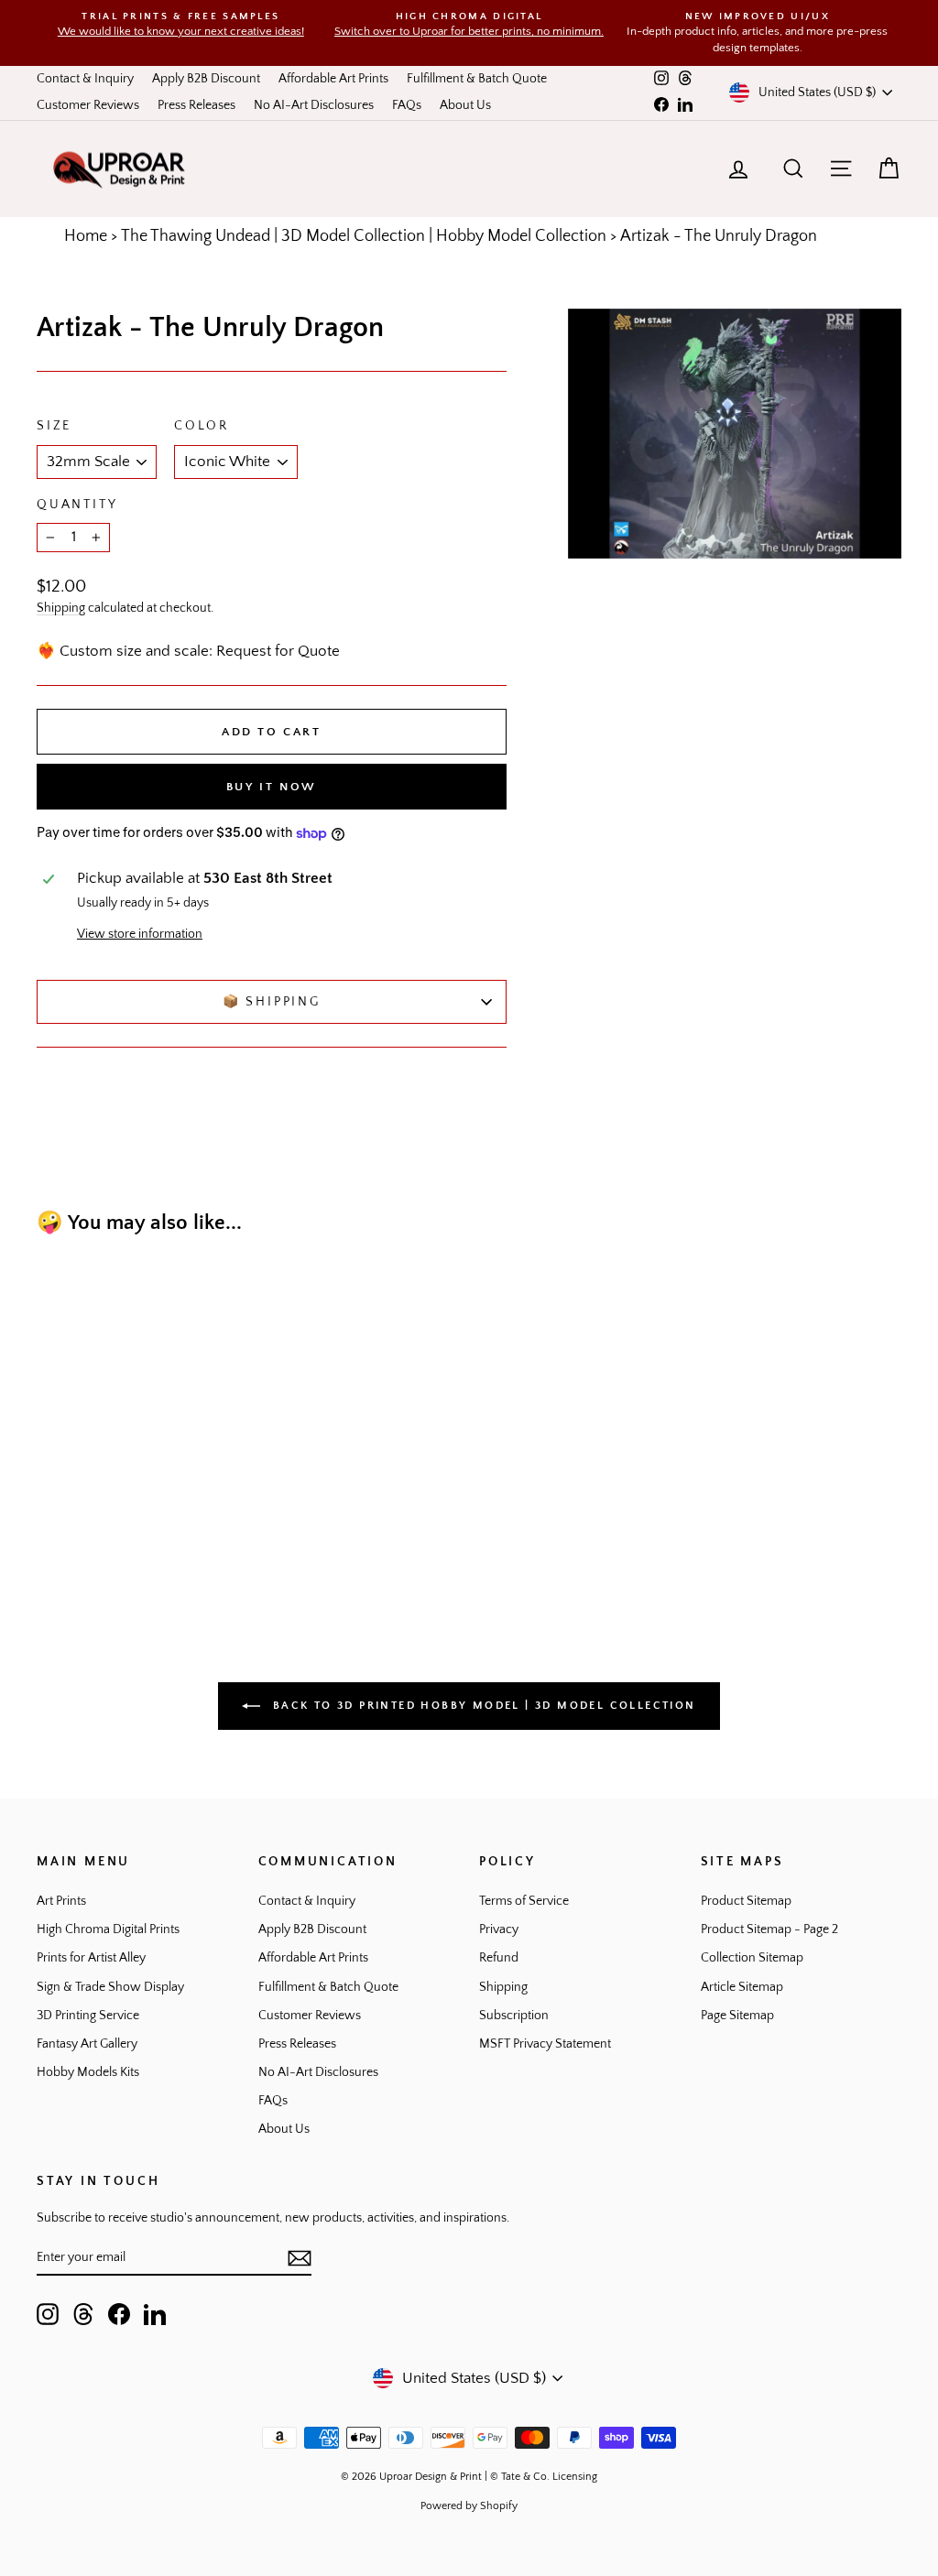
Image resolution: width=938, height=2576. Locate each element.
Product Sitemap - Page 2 (769, 1929)
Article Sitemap (742, 1987)
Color (202, 426)
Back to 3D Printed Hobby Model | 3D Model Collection (481, 1705)
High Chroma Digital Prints (108, 1929)
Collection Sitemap (752, 1958)
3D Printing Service (88, 2016)
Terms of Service (524, 1901)
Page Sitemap (737, 2016)
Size (54, 426)
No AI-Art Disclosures (314, 105)
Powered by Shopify (469, 2506)
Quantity (77, 505)
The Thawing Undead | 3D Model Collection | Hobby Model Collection (364, 236)
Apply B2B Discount (206, 79)
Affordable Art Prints (333, 79)
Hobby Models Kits (88, 2072)
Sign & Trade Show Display (110, 1987)
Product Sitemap (746, 1901)
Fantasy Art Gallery (87, 2044)
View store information (140, 934)
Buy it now (272, 787)
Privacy (499, 1929)
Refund (499, 1958)
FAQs (407, 105)
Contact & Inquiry (85, 79)
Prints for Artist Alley (91, 1958)
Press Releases (196, 105)
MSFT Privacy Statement (545, 2044)
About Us (465, 105)
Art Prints (61, 1901)
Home (86, 236)
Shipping (61, 608)
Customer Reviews (88, 105)
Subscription (514, 2016)
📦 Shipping (272, 1002)
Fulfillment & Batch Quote (477, 79)
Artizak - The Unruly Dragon (719, 236)
